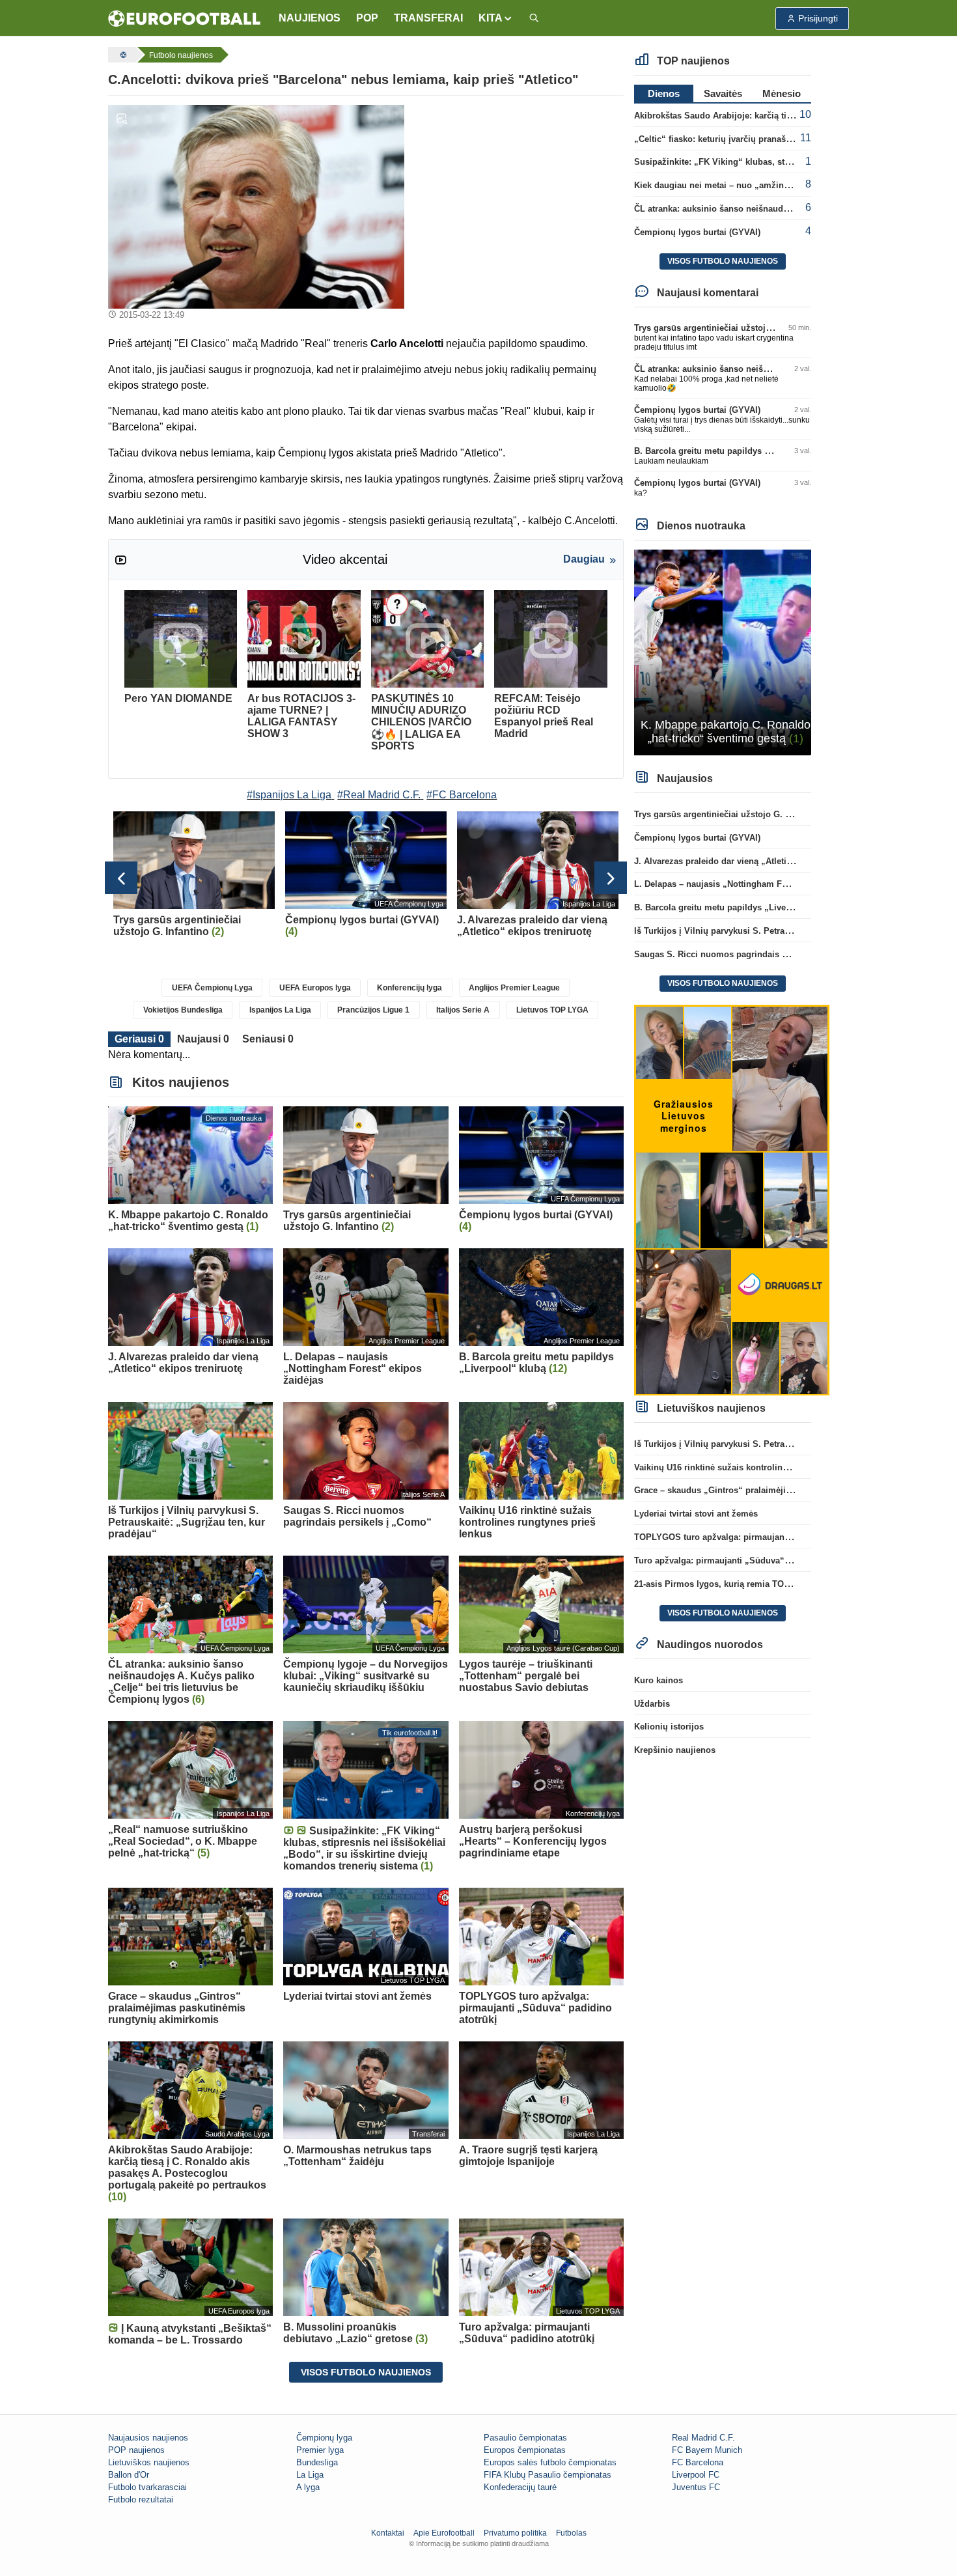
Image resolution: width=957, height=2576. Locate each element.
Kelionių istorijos (669, 1727)
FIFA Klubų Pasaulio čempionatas (548, 2475)
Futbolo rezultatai (141, 2499)
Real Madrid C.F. (703, 2438)
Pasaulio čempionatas (525, 2438)
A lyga (308, 2487)
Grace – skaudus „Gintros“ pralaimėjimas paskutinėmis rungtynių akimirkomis (794, 1490)
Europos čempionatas (525, 2450)
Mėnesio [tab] (782, 93)
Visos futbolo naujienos (366, 2372)
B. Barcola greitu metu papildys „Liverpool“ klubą (735, 451)
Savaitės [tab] (723, 93)
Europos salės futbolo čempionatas (550, 2462)
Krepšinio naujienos (675, 1750)
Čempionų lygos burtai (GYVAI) (697, 232)
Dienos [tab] (664, 93)
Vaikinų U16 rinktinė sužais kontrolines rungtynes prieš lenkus (760, 1467)
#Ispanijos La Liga (289, 795)
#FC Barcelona (462, 795)
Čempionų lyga (324, 2438)
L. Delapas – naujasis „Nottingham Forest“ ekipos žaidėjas (753, 884)
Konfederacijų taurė (520, 2487)
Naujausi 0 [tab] (203, 1039)
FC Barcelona (698, 2462)
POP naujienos (136, 2450)
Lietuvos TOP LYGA (552, 1010)
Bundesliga (317, 2462)
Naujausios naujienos (148, 2438)
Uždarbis (652, 1704)
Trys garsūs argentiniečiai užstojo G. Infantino (728, 328)
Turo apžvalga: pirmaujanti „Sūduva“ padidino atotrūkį (745, 1561)
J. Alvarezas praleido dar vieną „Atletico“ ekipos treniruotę (753, 861)
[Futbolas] (122, 55)
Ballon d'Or (129, 2475)
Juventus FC (696, 2487)
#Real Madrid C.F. (379, 795)
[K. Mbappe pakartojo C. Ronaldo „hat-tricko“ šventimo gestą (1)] (723, 651)
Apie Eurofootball (444, 2533)
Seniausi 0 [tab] (268, 1039)
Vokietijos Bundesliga (183, 1010)
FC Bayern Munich (707, 2450)
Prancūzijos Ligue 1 (373, 1010)
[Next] (611, 878)
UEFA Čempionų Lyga (212, 988)
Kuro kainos (659, 1680)
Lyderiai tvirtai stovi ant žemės (696, 1514)
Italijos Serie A (463, 1010)
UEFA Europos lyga (315, 988)
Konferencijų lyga (409, 988)
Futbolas (571, 2533)
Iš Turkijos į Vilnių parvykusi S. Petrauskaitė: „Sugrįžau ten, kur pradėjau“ (784, 931)
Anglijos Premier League (514, 988)
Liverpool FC (696, 2475)
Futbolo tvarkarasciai (147, 2487)
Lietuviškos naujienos (149, 2462)
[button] (496, 18)
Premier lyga (320, 2450)
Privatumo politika (515, 2533)
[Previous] (121, 878)
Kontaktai (388, 2533)
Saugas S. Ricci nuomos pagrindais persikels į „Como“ (747, 954)
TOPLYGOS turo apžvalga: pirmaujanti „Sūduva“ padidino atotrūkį (769, 1537)
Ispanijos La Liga (280, 1010)
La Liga (310, 2475)
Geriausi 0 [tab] (139, 1039)
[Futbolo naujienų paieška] (534, 19)
